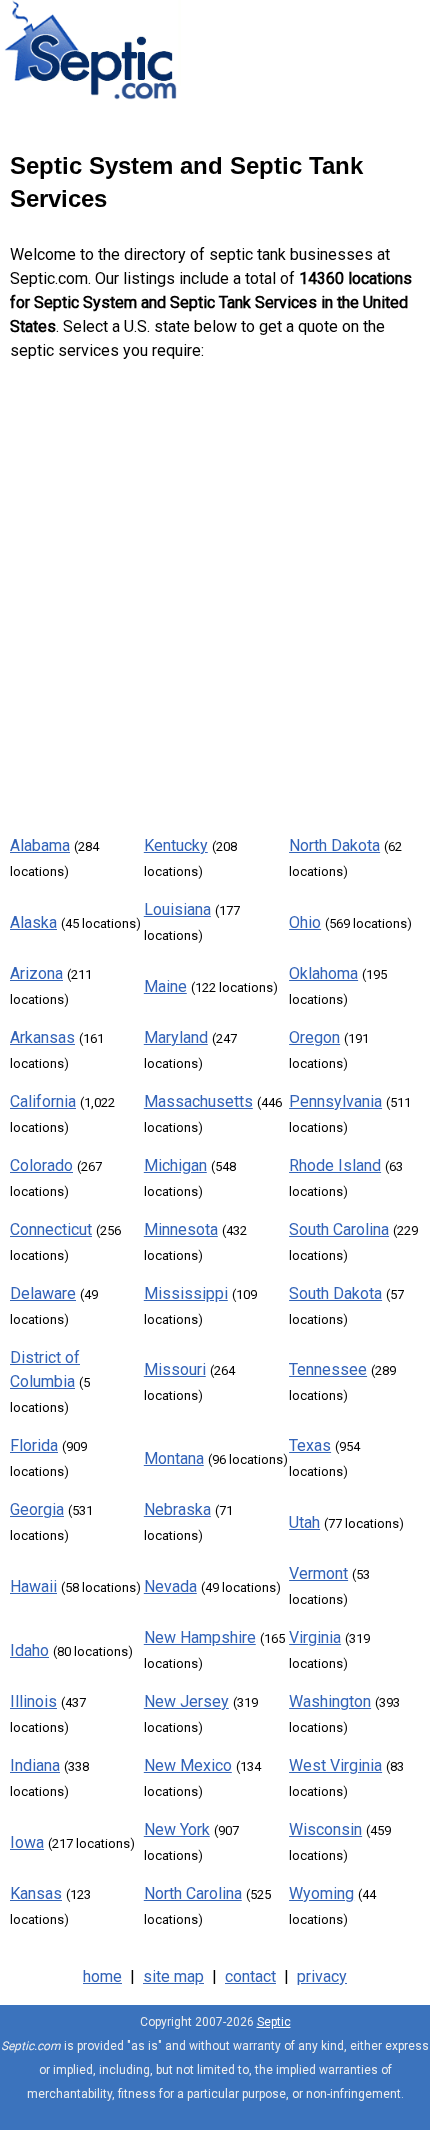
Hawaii (33, 1586)
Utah (304, 1522)
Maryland (176, 1037)
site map (173, 1976)
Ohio (305, 922)
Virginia (315, 1637)
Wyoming (321, 1893)
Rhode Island (335, 1165)
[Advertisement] (215, 594)
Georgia (37, 1509)
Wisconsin (325, 1829)
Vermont (318, 1573)
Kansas (36, 1893)
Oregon (314, 1037)
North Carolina (193, 1893)
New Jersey (186, 1701)
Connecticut (51, 1229)
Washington (330, 1701)
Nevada (170, 1586)
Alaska (33, 922)
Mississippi (186, 1293)
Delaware (43, 1293)
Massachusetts (198, 1101)
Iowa (27, 1842)
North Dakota (334, 845)
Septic (274, 2022)
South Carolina (339, 1229)
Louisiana (177, 909)
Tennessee (328, 1369)
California (43, 1101)
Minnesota (181, 1229)
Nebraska (177, 1509)
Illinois (33, 1701)
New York (177, 1829)
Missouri (175, 1369)
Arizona (36, 973)
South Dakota (335, 1293)
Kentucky (176, 845)
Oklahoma (323, 973)
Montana (174, 1458)
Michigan (175, 1165)
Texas (310, 1445)
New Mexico (188, 1765)
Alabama (40, 845)
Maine (165, 986)
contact (250, 1976)
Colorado (41, 1165)
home (102, 1976)
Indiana (35, 1765)
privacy (322, 1976)
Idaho (29, 1650)
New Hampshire (200, 1637)
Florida (34, 1445)
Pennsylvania (335, 1101)
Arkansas (42, 1037)
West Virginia (335, 1765)
